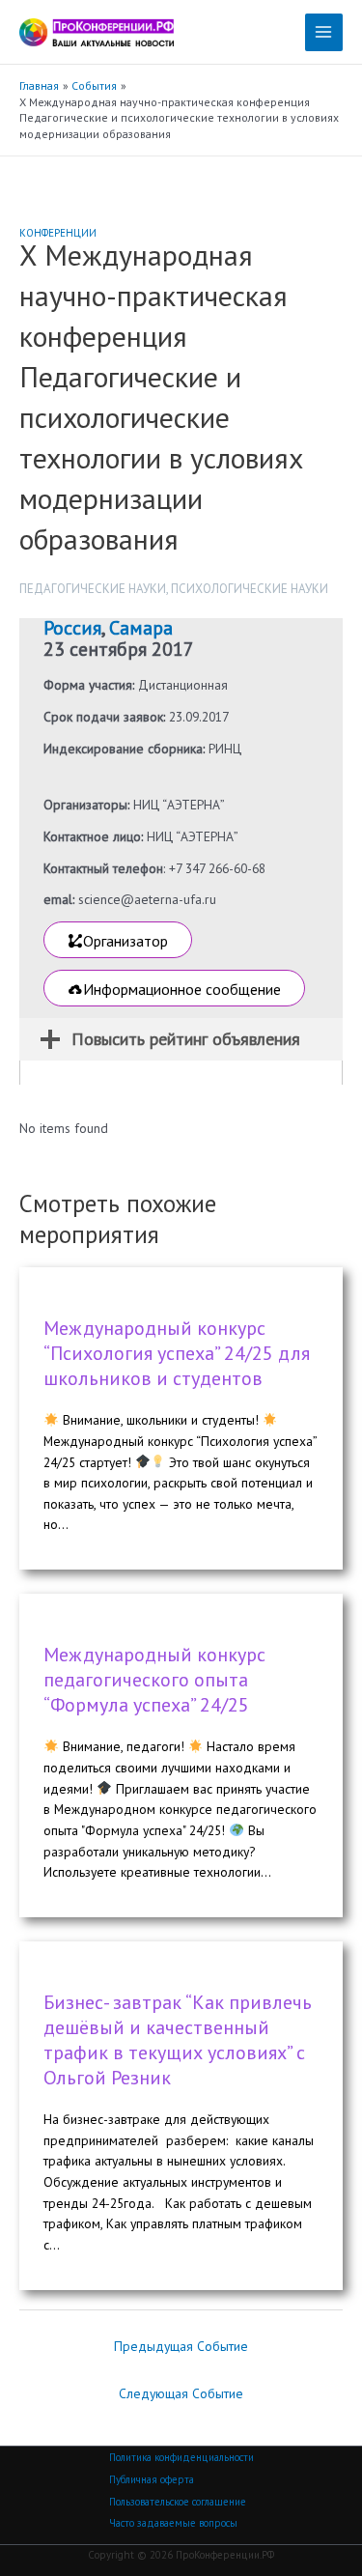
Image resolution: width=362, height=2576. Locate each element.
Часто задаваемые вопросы (173, 2523)
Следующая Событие (181, 2393)
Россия (72, 628)
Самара (141, 628)
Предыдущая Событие (181, 2346)
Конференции (58, 233)
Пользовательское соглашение (178, 2502)
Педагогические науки (93, 589)
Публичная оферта (152, 2479)
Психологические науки (250, 589)
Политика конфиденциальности (181, 2457)
